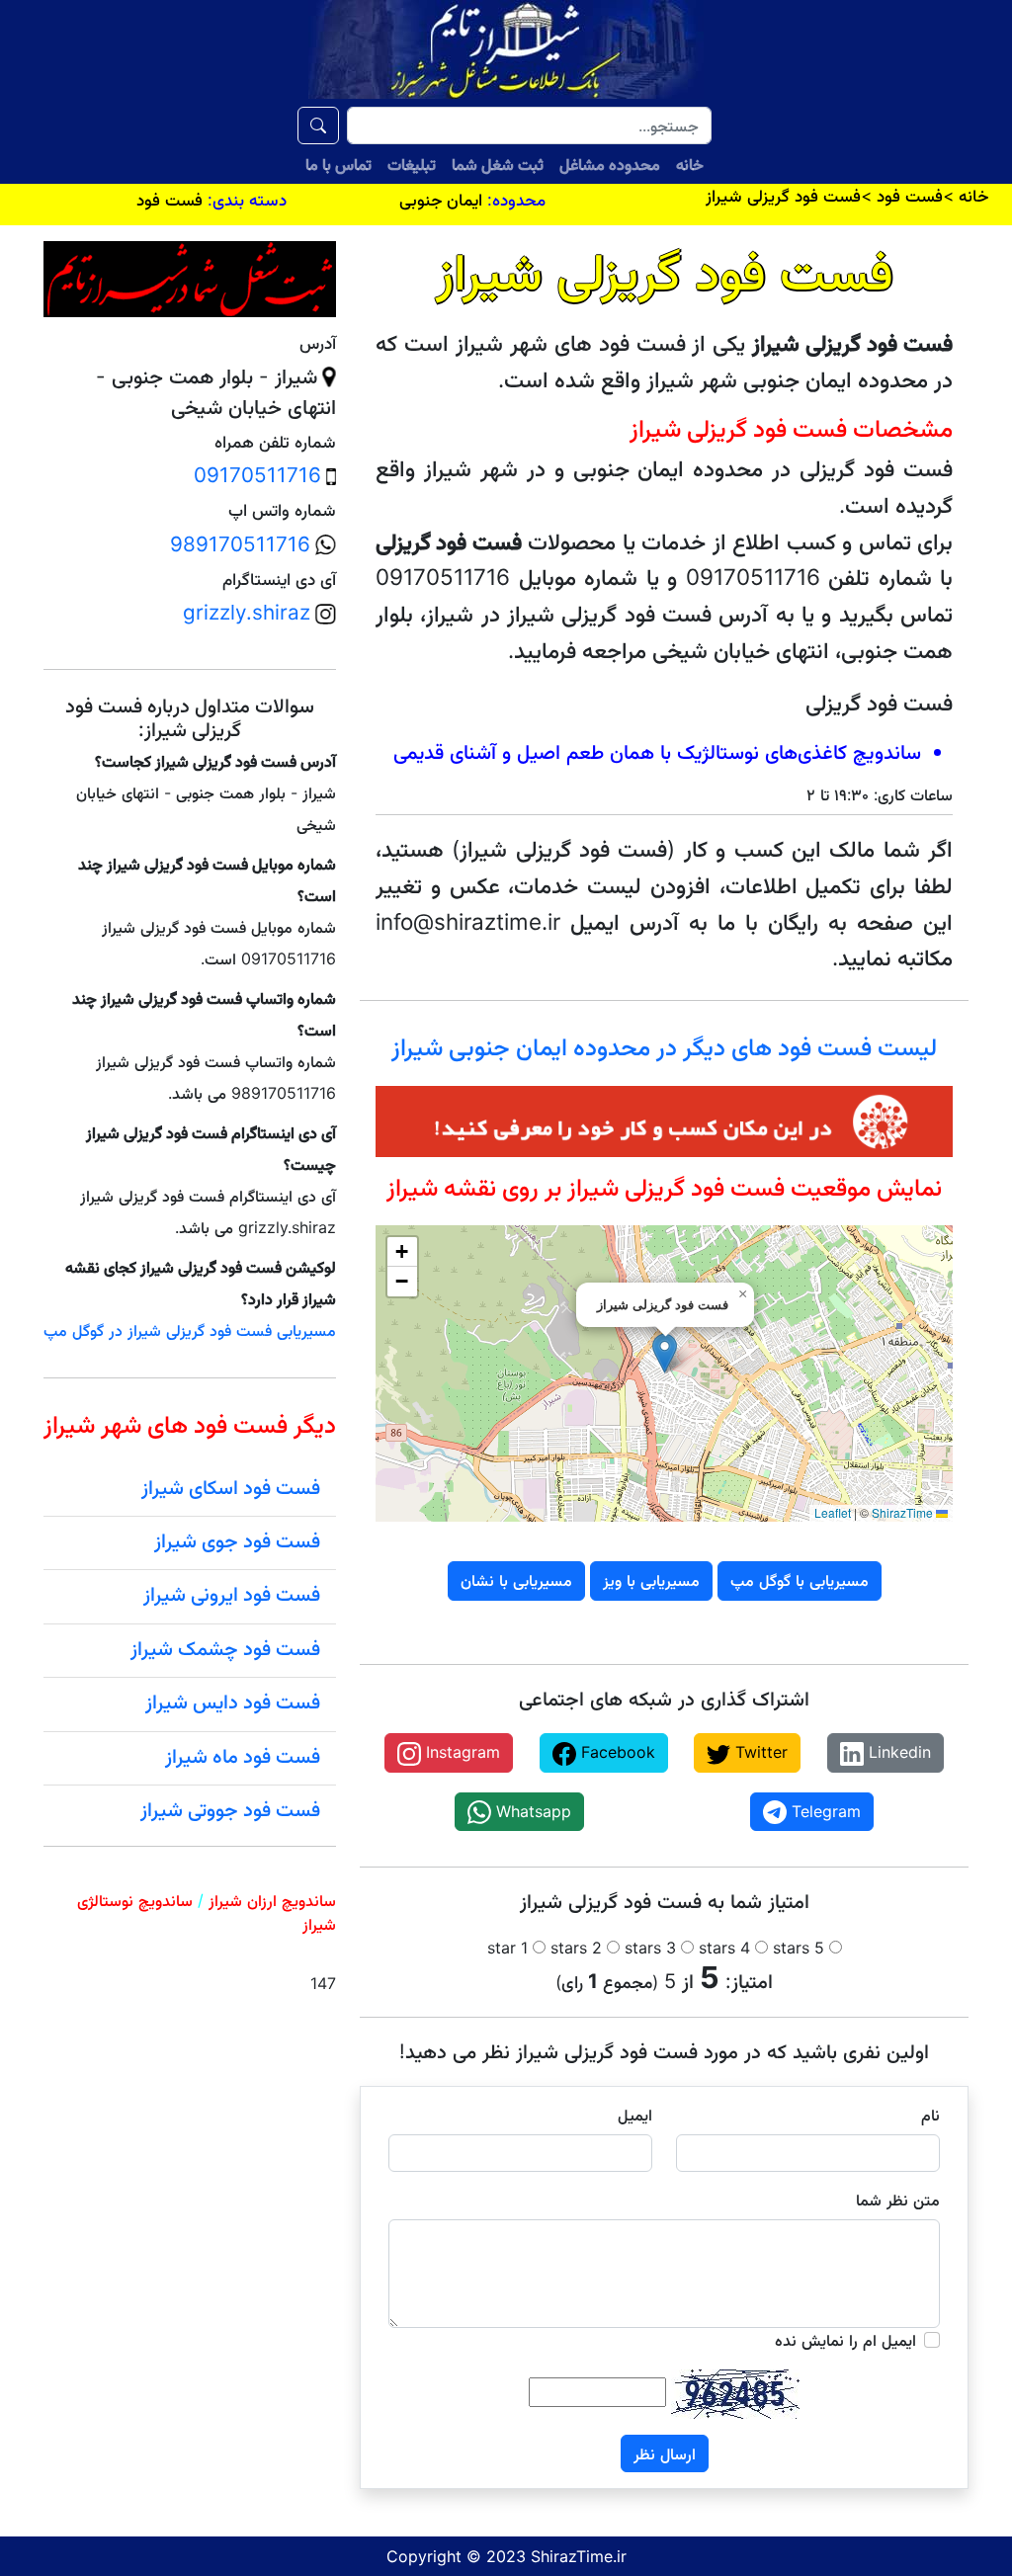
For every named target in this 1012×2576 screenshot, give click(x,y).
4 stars (724, 1948)
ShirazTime (902, 1512)
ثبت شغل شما (498, 164)
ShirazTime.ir (579, 2556)
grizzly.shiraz (247, 612)
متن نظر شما (898, 2200)
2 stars (576, 1948)
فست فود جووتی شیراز (230, 1809)
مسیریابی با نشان (516, 1580)
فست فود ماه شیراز (243, 1756)
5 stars (799, 1948)
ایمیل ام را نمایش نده (845, 2340)
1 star (507, 1948)
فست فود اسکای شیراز (231, 1487)
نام (930, 2115)
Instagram (461, 1752)
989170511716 (240, 544)
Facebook (616, 1752)
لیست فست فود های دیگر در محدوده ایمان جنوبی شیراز (664, 1046)
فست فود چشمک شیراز (225, 1648)
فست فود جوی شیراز (237, 1540)
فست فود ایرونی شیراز (232, 1594)
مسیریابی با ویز (651, 1580)
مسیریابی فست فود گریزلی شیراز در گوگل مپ (190, 1330)
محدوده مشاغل (610, 164)
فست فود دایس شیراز (233, 1702)
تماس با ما (338, 164)
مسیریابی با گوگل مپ (800, 1580)
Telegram (824, 1811)
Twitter (759, 1752)
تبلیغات (412, 164)
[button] (665, 1353)
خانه (690, 164)
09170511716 (257, 475)
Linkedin (897, 1752)
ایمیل (635, 2115)
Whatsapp (531, 1811)
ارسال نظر (665, 2453)
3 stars (650, 1948)
